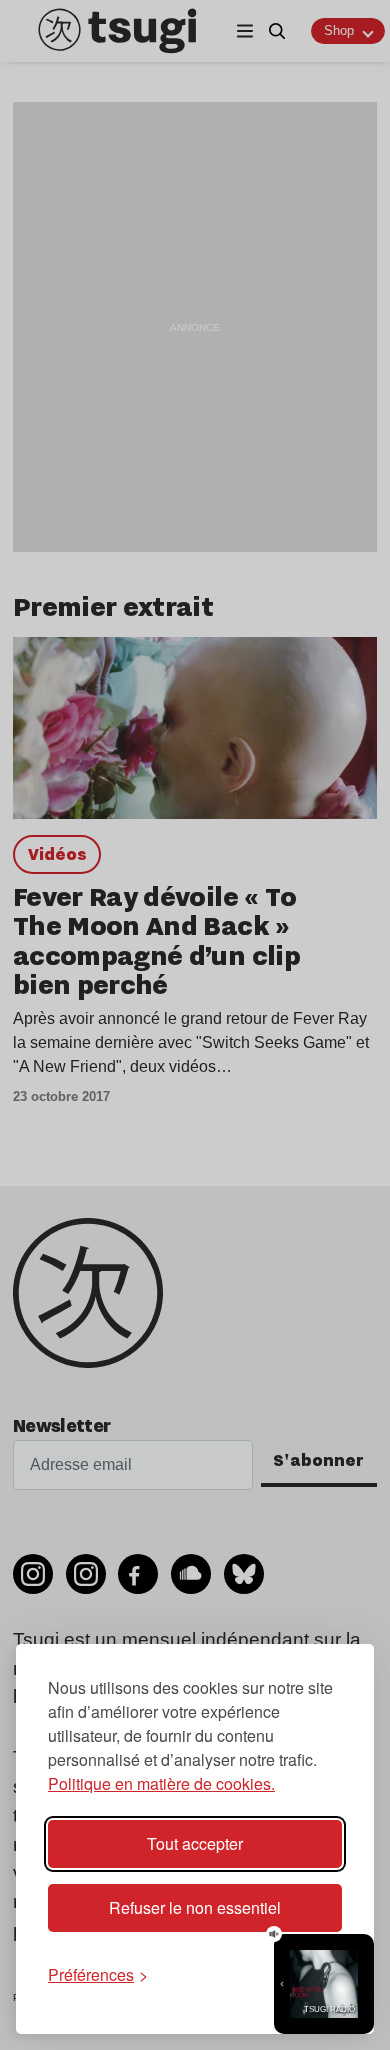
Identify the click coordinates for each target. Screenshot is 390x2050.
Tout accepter (195, 1843)
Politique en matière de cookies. (161, 1783)
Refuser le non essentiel (195, 1907)
